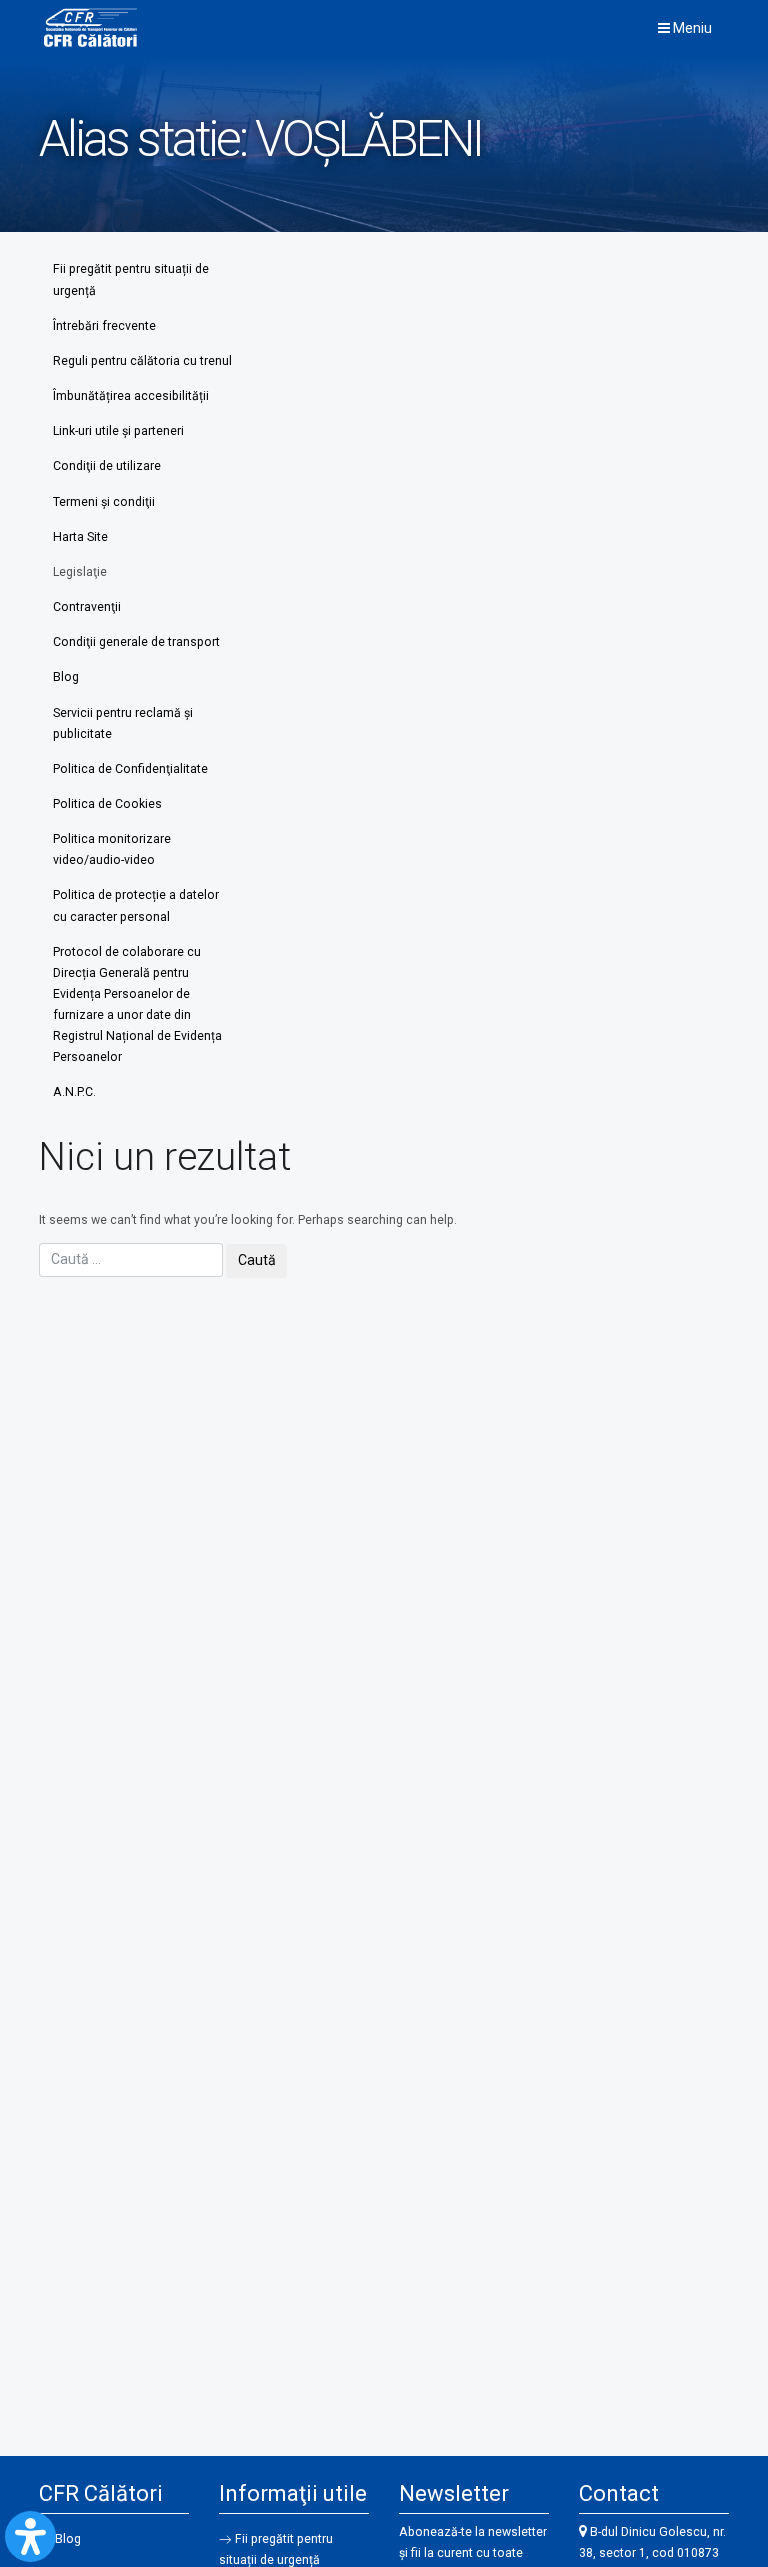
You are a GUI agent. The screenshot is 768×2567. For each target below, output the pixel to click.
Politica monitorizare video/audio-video (112, 849)
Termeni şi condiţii (104, 502)
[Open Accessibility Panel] (30, 2536)
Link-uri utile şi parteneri (118, 431)
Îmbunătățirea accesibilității (131, 396)
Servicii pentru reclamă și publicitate (123, 723)
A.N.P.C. (74, 1092)
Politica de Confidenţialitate (130, 769)
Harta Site (80, 537)
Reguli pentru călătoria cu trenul (142, 361)
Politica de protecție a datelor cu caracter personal (136, 905)
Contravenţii (87, 607)
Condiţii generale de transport (136, 642)
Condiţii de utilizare (107, 466)
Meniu (691, 28)
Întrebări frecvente (104, 326)
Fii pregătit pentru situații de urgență (131, 279)
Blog (66, 677)
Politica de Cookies (107, 804)
